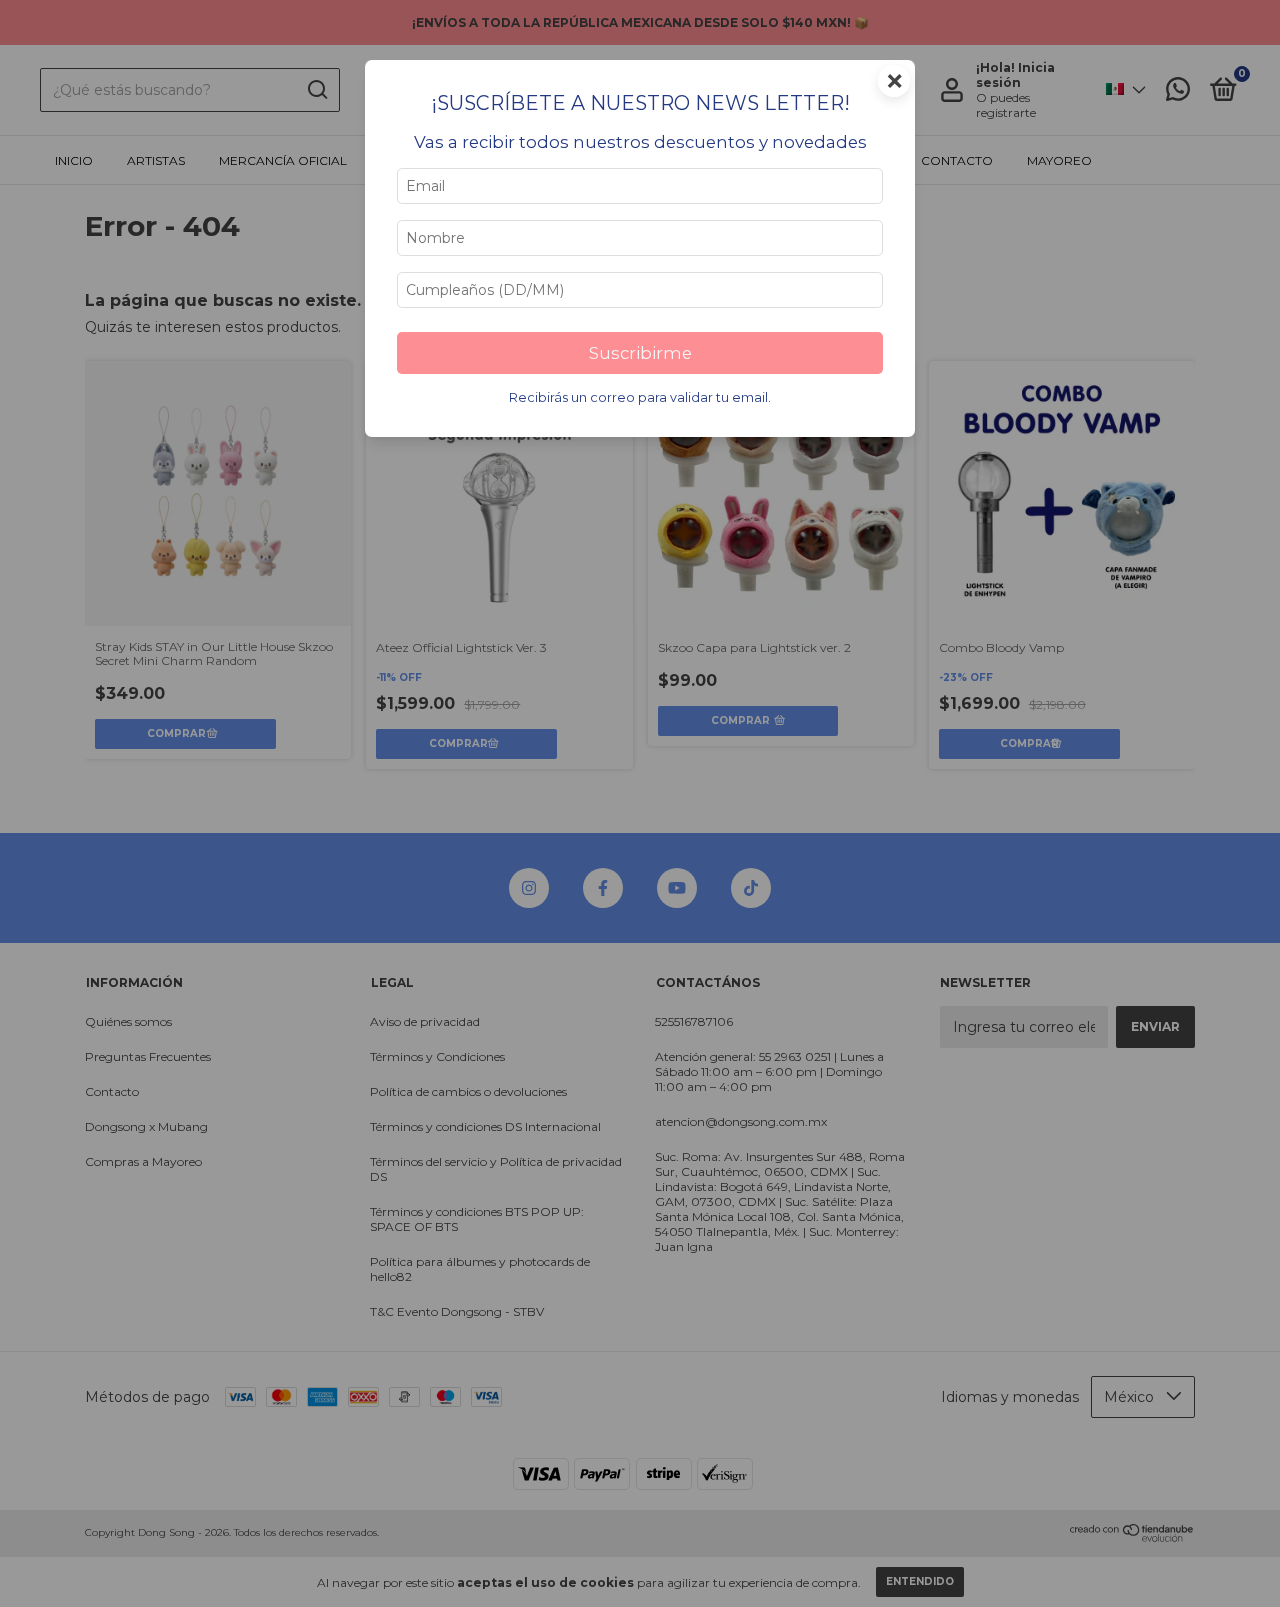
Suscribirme (640, 353)
